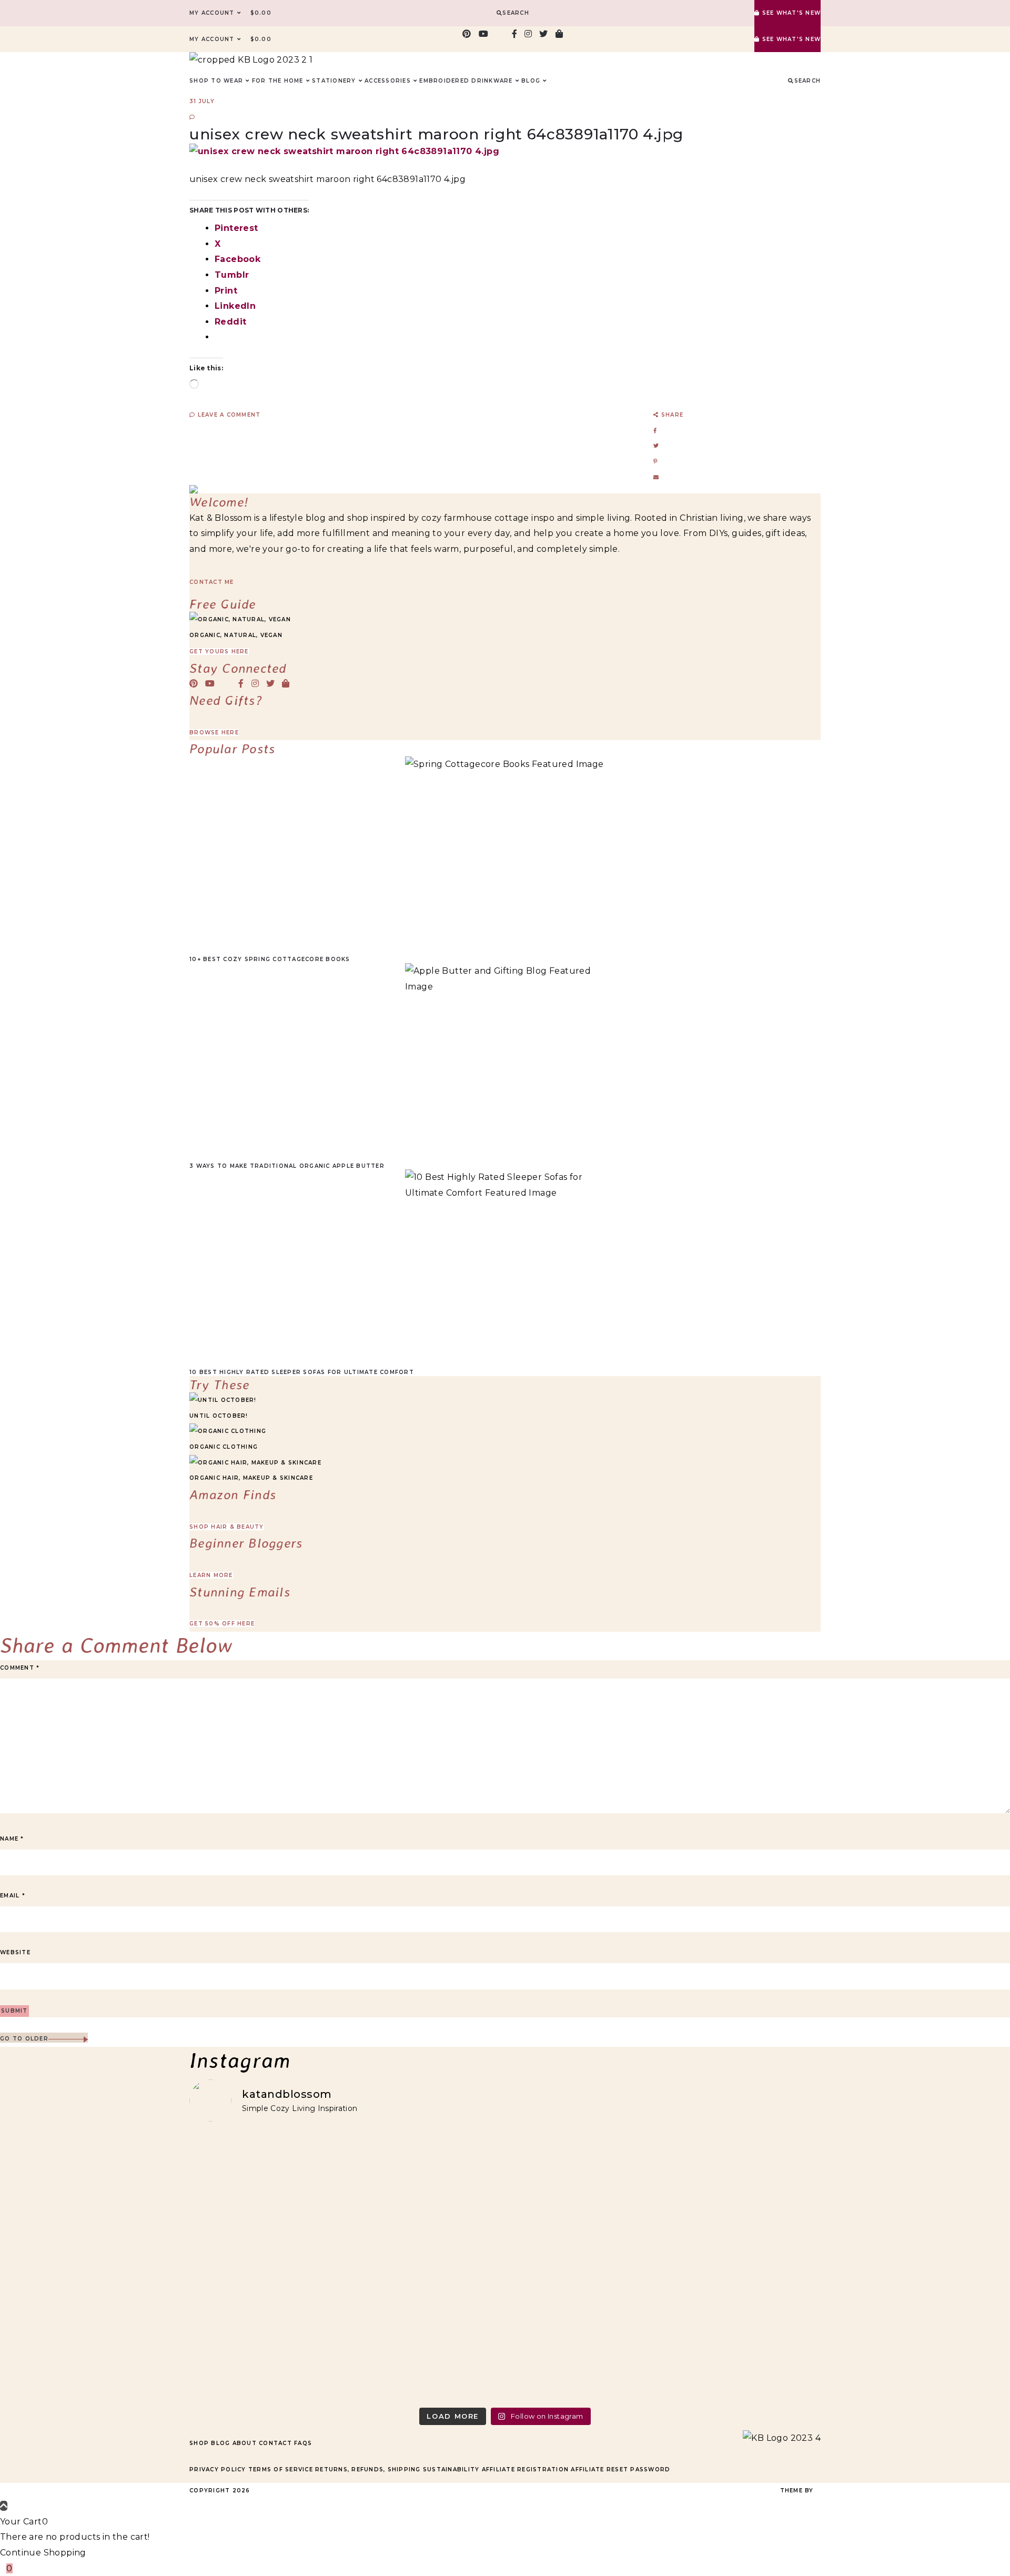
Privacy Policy (218, 2469)
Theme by (798, 2491)
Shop (199, 2443)
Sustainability (451, 2469)
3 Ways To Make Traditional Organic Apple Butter (287, 1166)
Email (13, 1896)
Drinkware (492, 81)
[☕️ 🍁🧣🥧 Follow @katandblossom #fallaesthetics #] (266, 2173)
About (245, 2443)
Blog (220, 2443)
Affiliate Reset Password (620, 2469)
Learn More (211, 1575)
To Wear (227, 81)
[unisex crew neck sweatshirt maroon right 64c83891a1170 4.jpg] (344, 151)
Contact (275, 2443)
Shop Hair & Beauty (227, 1527)
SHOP (199, 81)
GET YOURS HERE (219, 651)
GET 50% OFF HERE (222, 1624)
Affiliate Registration (526, 2469)
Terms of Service (281, 2469)
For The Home (278, 81)
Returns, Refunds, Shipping (368, 2469)
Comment (20, 1668)
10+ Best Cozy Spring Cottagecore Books (270, 959)
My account (212, 13)
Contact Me (212, 582)
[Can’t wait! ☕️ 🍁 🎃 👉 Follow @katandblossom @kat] (426, 2181)
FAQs (303, 2443)
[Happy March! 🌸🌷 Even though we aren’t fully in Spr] (585, 2259)
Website (15, 1952)
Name (12, 1839)
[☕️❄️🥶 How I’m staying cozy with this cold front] (744, 2266)
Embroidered (444, 81)
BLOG (531, 81)
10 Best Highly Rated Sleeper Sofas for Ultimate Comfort (302, 1372)
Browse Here (214, 733)
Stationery (334, 81)
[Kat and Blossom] (782, 2438)
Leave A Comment (228, 415)
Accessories (388, 81)
